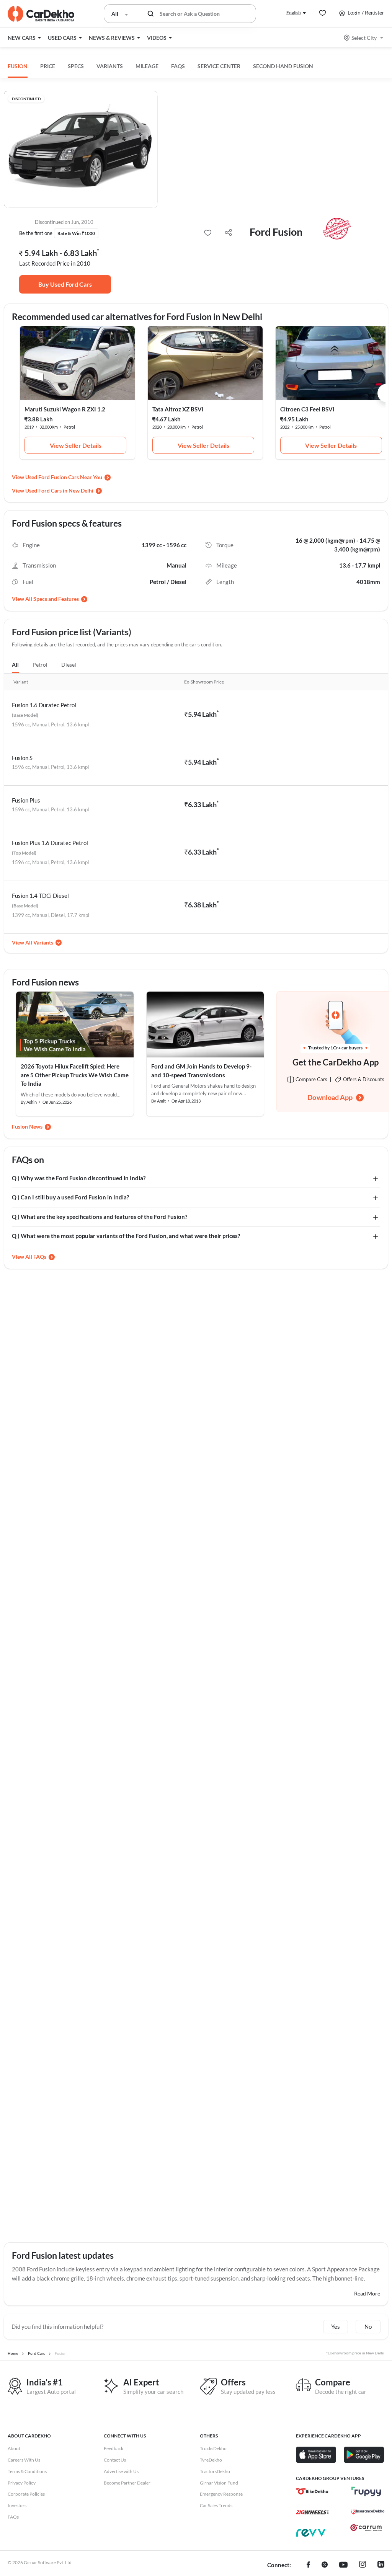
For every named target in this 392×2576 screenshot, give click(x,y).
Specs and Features (56, 599)
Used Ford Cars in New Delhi (59, 490)
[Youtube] (343, 2565)
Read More (367, 2293)
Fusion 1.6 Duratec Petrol (44, 705)
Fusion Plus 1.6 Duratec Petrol (50, 843)
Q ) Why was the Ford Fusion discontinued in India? (79, 1178)
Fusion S (22, 758)
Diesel (69, 665)
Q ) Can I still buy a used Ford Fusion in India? (70, 1197)
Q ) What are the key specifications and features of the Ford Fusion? (100, 1217)
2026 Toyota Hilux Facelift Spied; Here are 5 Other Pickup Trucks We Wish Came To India (75, 1075)
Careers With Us (24, 2460)
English (294, 12)
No (368, 2326)
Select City (364, 38)
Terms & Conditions (27, 2471)
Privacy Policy (22, 2483)
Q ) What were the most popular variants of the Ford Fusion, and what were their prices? (126, 1236)
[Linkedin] (381, 2565)
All (15, 665)
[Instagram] (363, 2565)
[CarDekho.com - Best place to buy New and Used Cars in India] (41, 14)
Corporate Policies (26, 2494)
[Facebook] (308, 2565)
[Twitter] (325, 2565)
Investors (17, 2505)
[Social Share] (228, 233)
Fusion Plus (26, 800)
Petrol (40, 665)
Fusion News (27, 1126)
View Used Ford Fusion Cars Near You (57, 477)
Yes (336, 2326)
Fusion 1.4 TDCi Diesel (40, 896)
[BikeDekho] (312, 2491)
